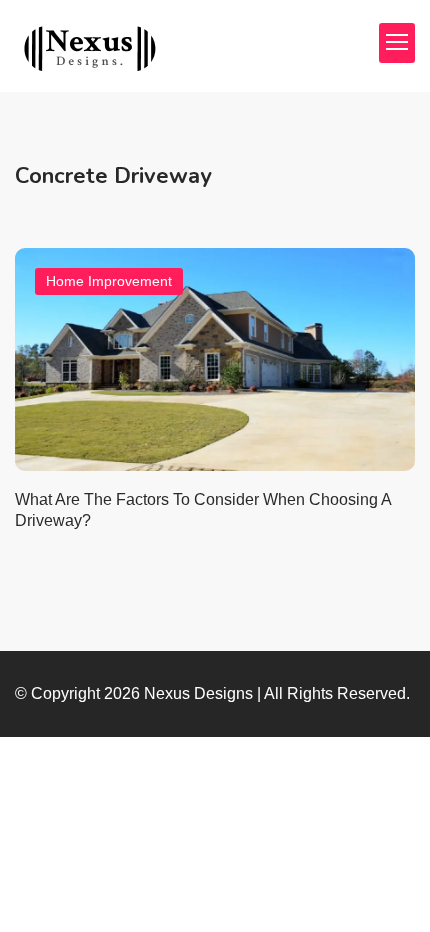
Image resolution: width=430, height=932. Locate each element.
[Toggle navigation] (397, 43)
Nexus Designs (198, 693)
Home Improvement (109, 281)
